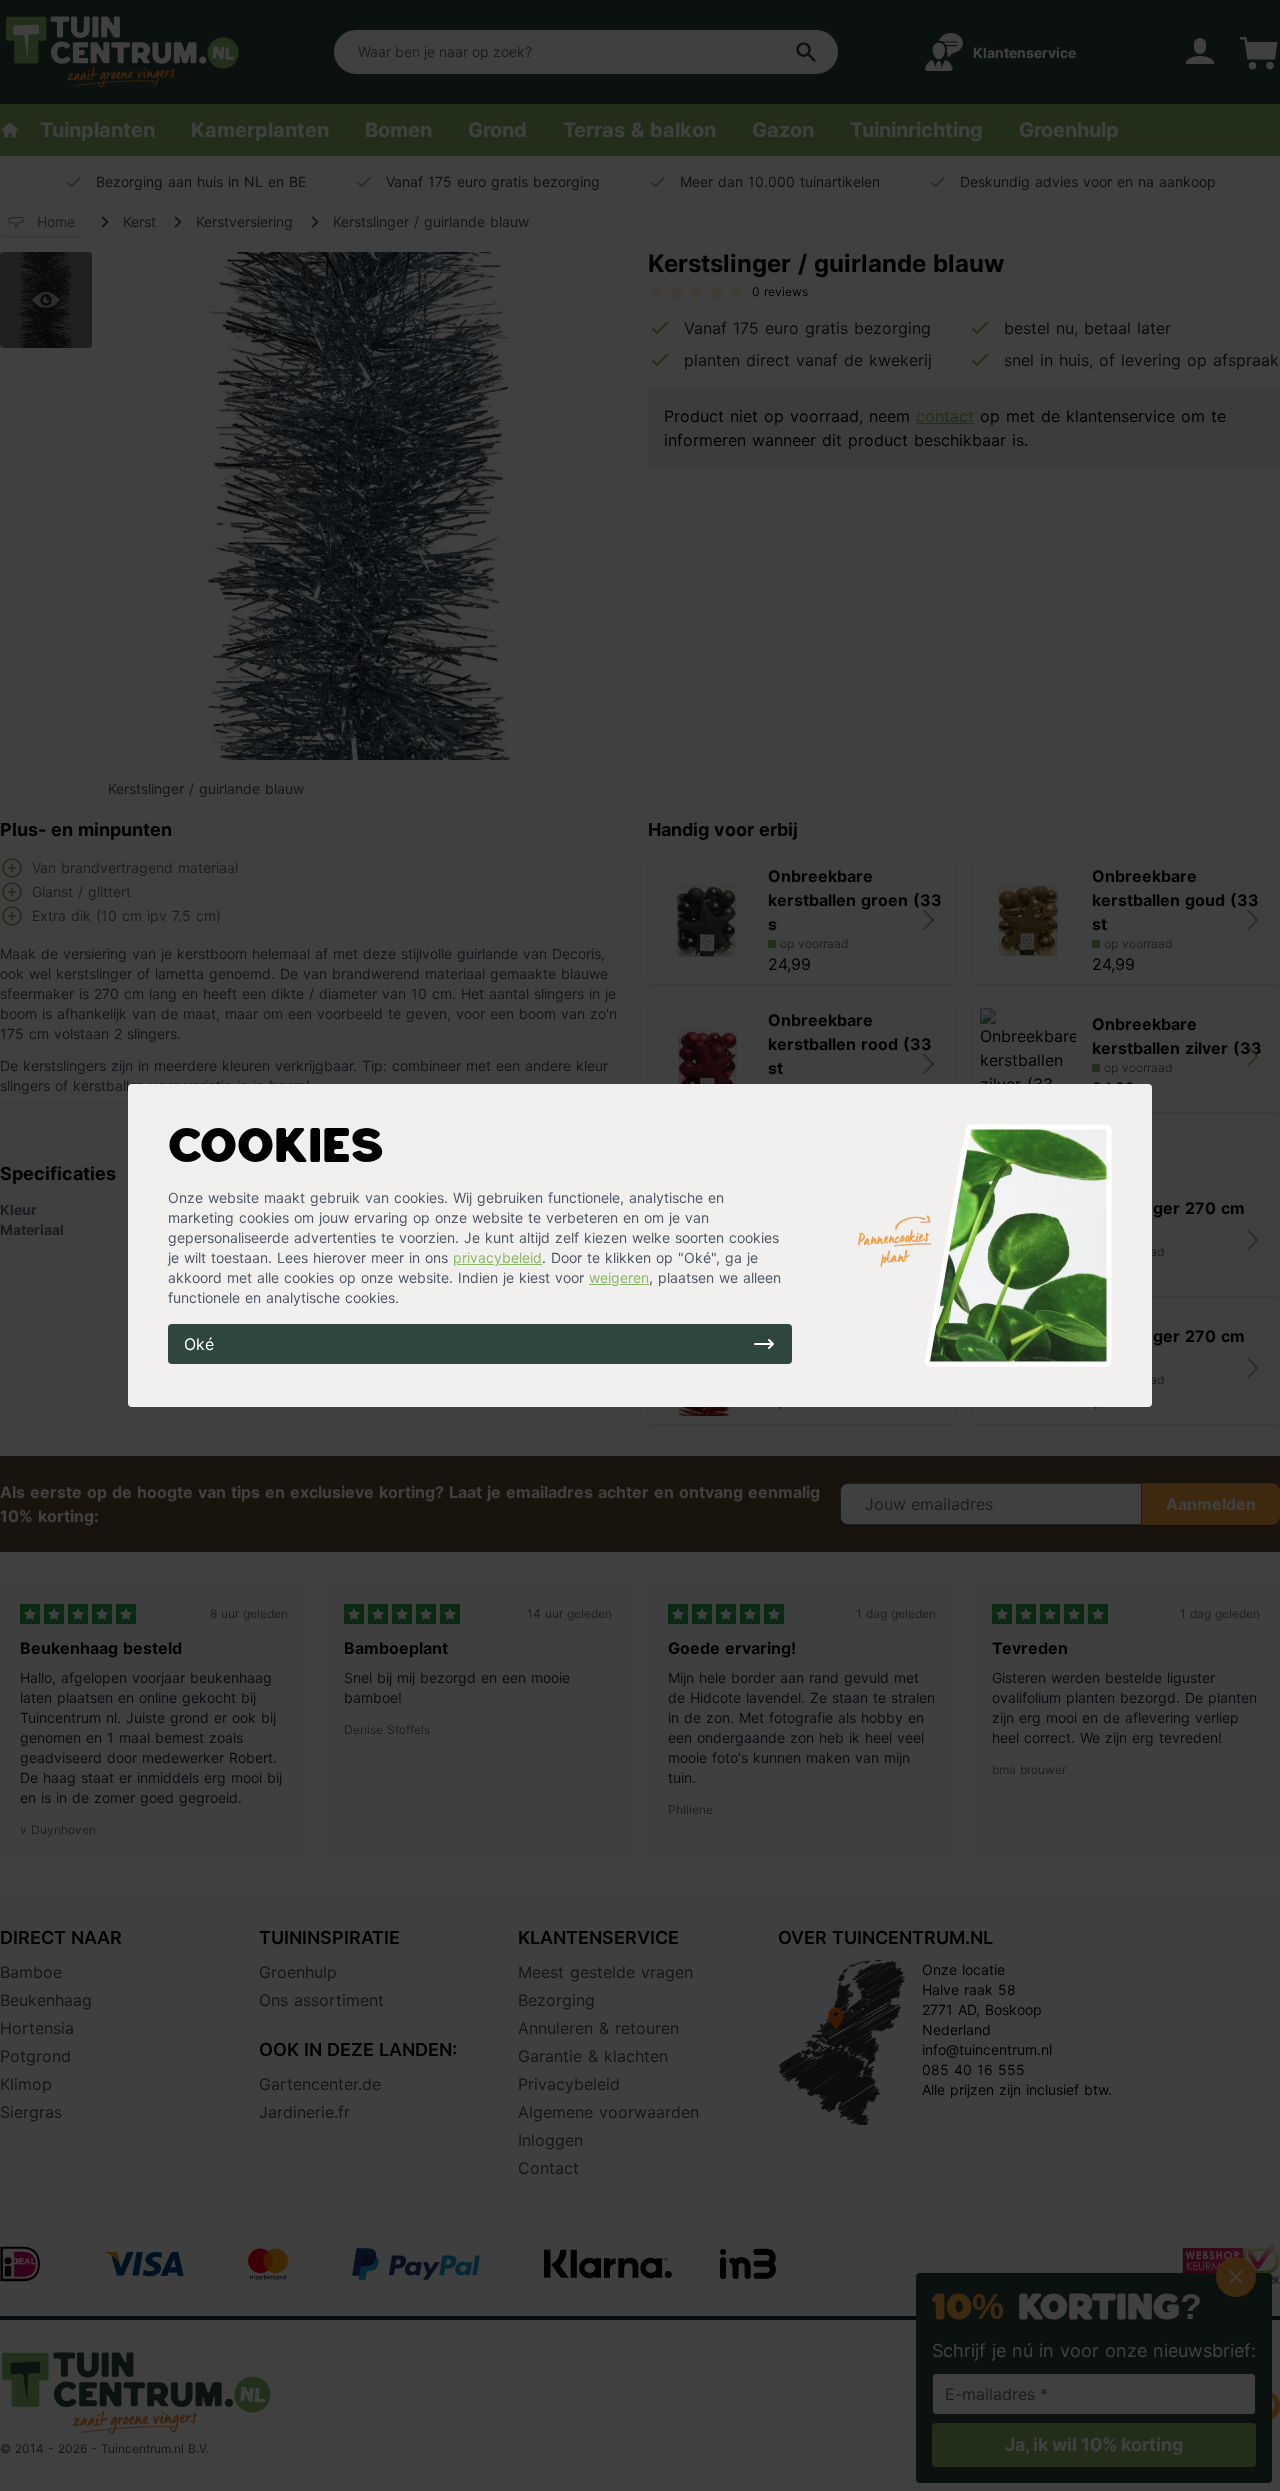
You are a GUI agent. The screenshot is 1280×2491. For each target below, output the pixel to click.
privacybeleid (497, 1257)
